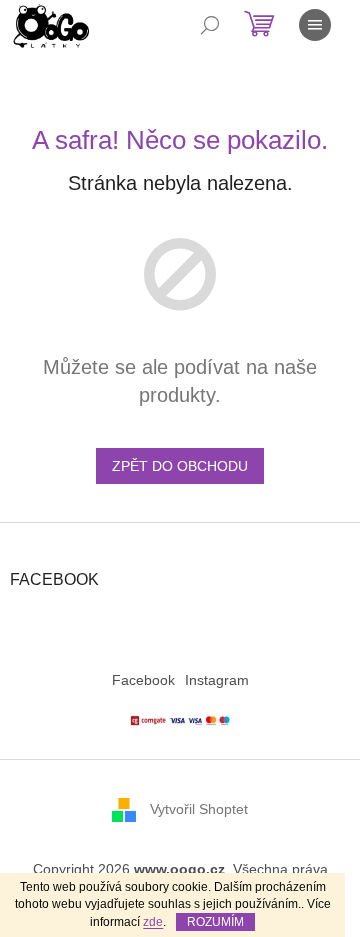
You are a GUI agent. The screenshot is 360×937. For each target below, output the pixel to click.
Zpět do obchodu (180, 466)
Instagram (217, 680)
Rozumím (215, 922)
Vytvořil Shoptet (199, 809)
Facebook (143, 680)
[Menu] (315, 25)
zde (153, 922)
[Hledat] (210, 25)
